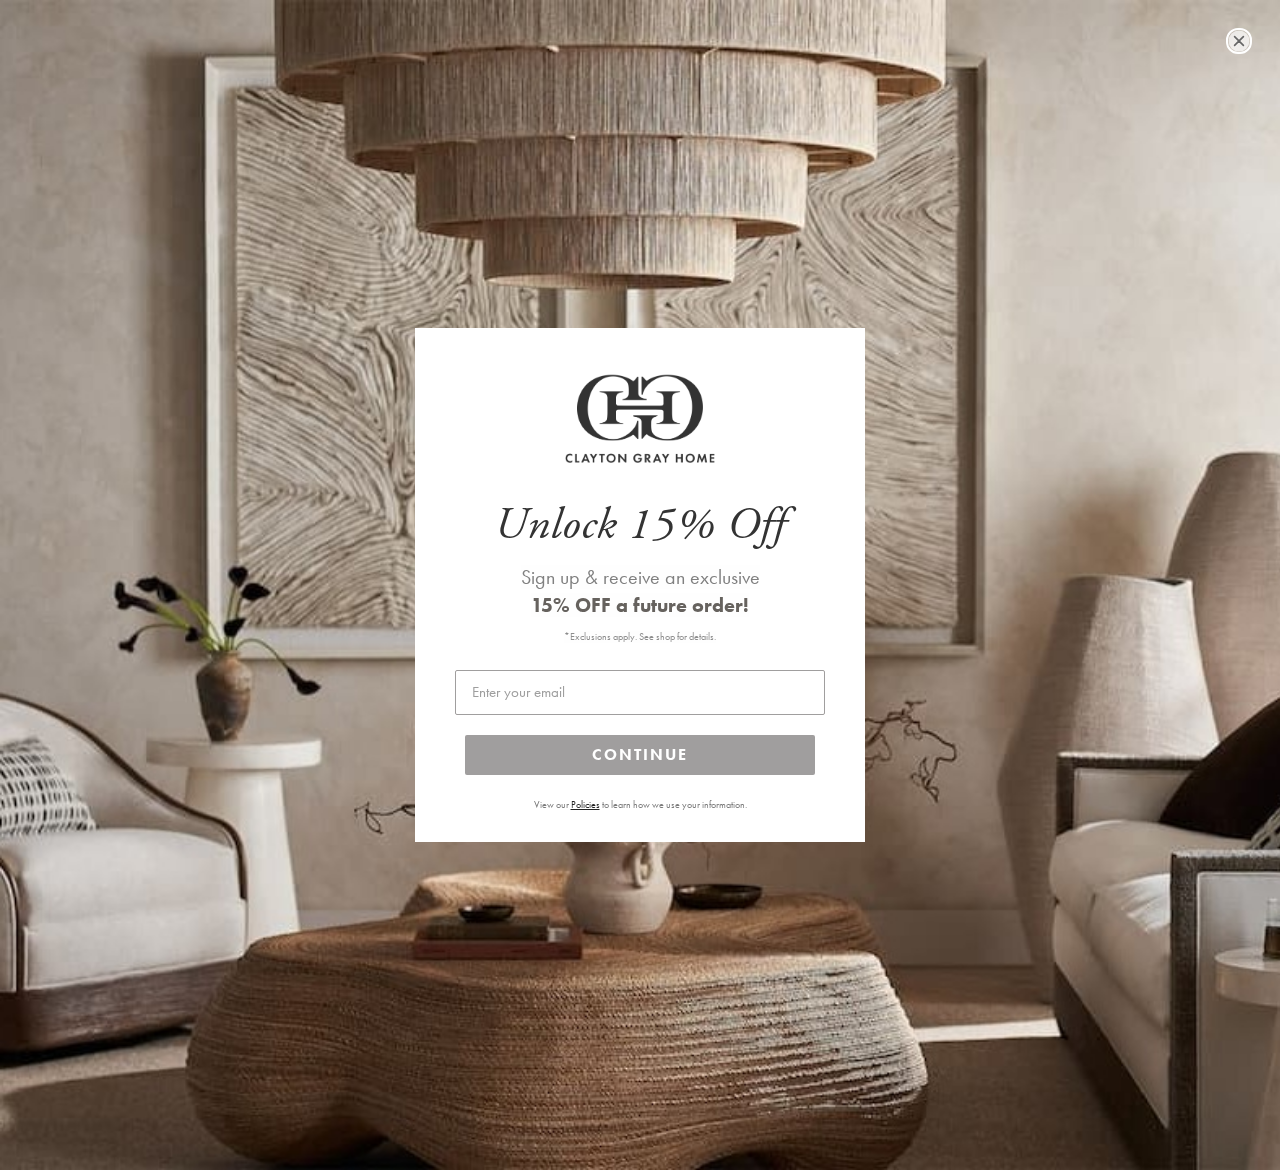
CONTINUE (640, 754)
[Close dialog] (1239, 41)
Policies (585, 805)
